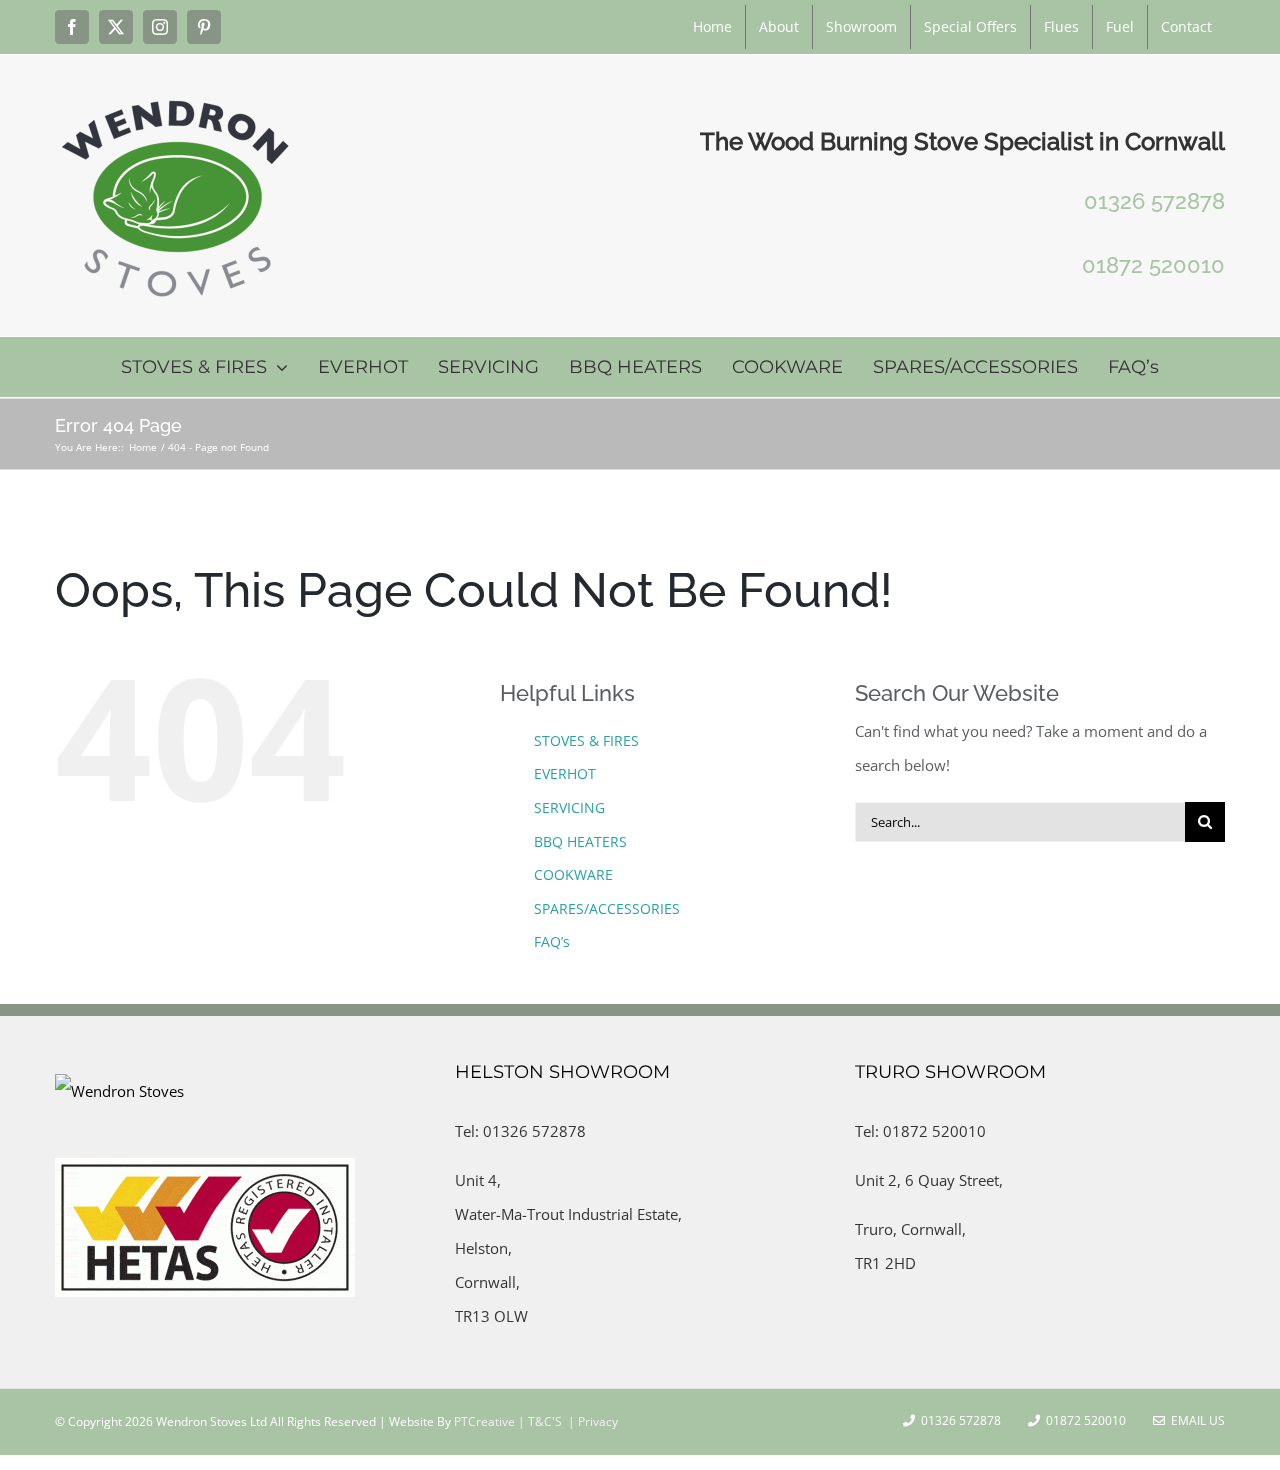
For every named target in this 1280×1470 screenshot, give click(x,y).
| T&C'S (538, 1421)
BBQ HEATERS (580, 841)
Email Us (1195, 1420)
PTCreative (483, 1421)
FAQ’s (552, 941)
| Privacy (591, 1421)
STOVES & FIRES (586, 740)
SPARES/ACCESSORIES (607, 908)
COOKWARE (573, 874)
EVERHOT (565, 773)
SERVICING (569, 807)
